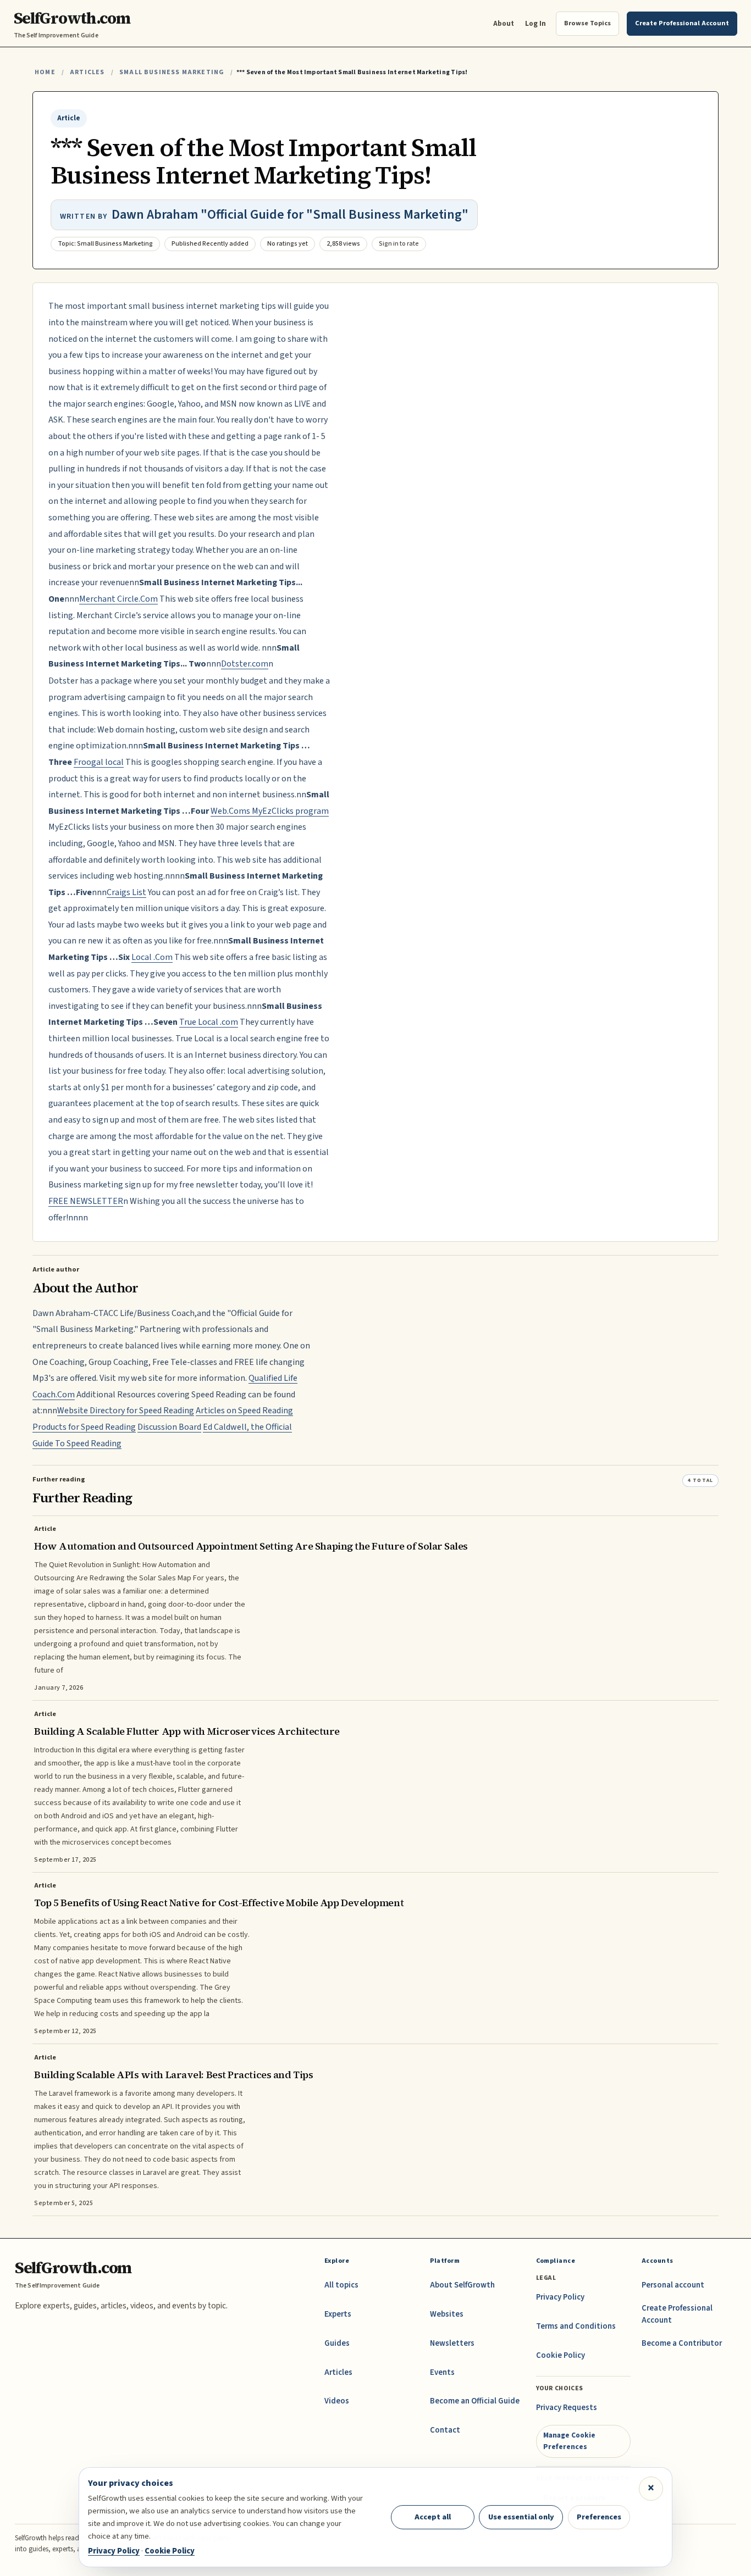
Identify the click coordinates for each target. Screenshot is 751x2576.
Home (45, 72)
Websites (447, 2314)
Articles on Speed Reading (244, 1411)
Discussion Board (169, 1427)
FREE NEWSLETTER (86, 1201)
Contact (445, 2430)
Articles (87, 72)
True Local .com (209, 1022)
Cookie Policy (561, 2355)
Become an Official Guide (475, 2401)
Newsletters (452, 2343)
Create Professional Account (677, 2314)
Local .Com (152, 957)
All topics (341, 2285)
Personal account (673, 2285)
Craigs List (126, 892)
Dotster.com (245, 664)
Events (442, 2372)
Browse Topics (587, 23)
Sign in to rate (399, 244)
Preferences (599, 2517)
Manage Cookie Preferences (569, 2441)
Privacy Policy (560, 2297)
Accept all (433, 2517)
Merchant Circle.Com (118, 599)
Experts (338, 2314)
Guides (337, 2343)
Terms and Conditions (576, 2326)
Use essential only (521, 2517)
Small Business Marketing (172, 72)
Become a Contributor (682, 2343)
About (504, 23)
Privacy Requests (567, 2408)
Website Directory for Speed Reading (126, 1411)
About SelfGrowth (462, 2285)
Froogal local (99, 762)
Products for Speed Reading (84, 1427)
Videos (337, 2401)
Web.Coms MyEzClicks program (270, 811)
